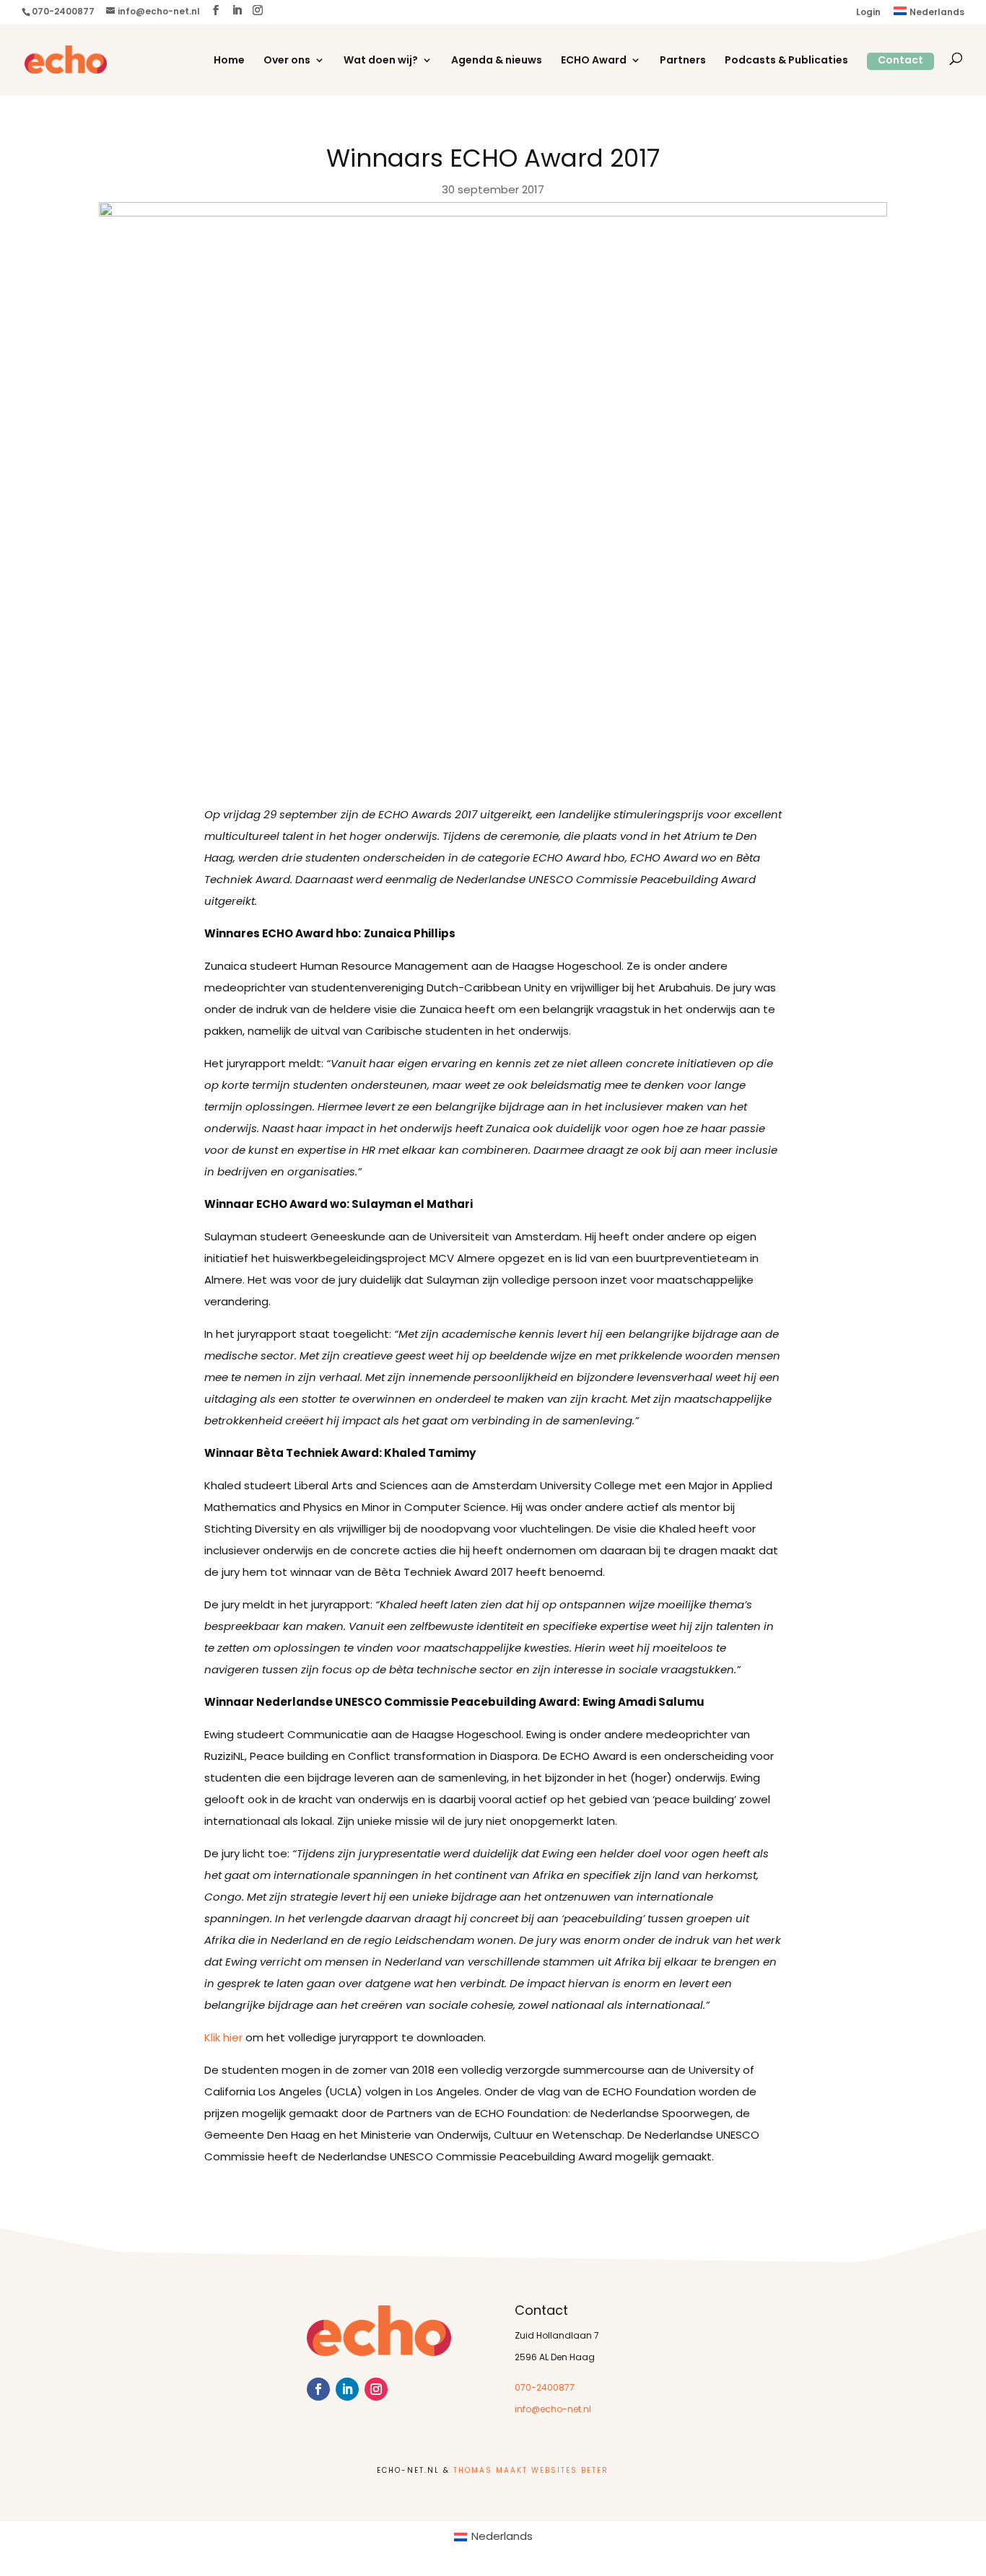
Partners (683, 61)
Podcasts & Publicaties (786, 61)
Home (229, 61)
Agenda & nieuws (497, 61)
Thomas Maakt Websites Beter (531, 2471)
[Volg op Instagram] (376, 2389)
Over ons (287, 61)
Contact (900, 61)
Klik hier (223, 2039)
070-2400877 (545, 2388)
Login (868, 13)
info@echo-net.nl (553, 2410)
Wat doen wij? (381, 61)
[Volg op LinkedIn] (347, 2389)
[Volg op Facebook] (318, 2389)
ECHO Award (594, 61)
